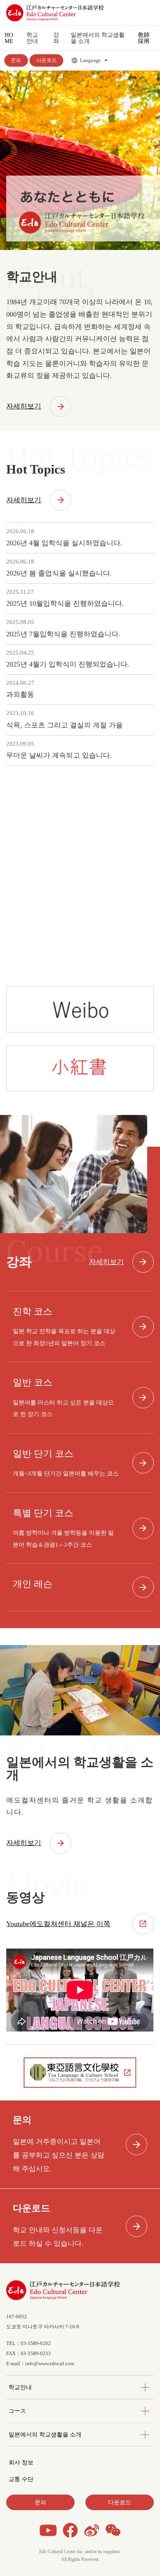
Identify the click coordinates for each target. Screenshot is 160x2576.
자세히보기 (24, 406)
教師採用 (144, 38)
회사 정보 (21, 2462)
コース (17, 2411)
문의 (16, 60)
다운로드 (47, 60)
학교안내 (20, 2387)
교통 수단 (21, 2479)
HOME (9, 38)
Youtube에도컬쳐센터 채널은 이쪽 (58, 1924)
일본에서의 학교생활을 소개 (45, 2434)
